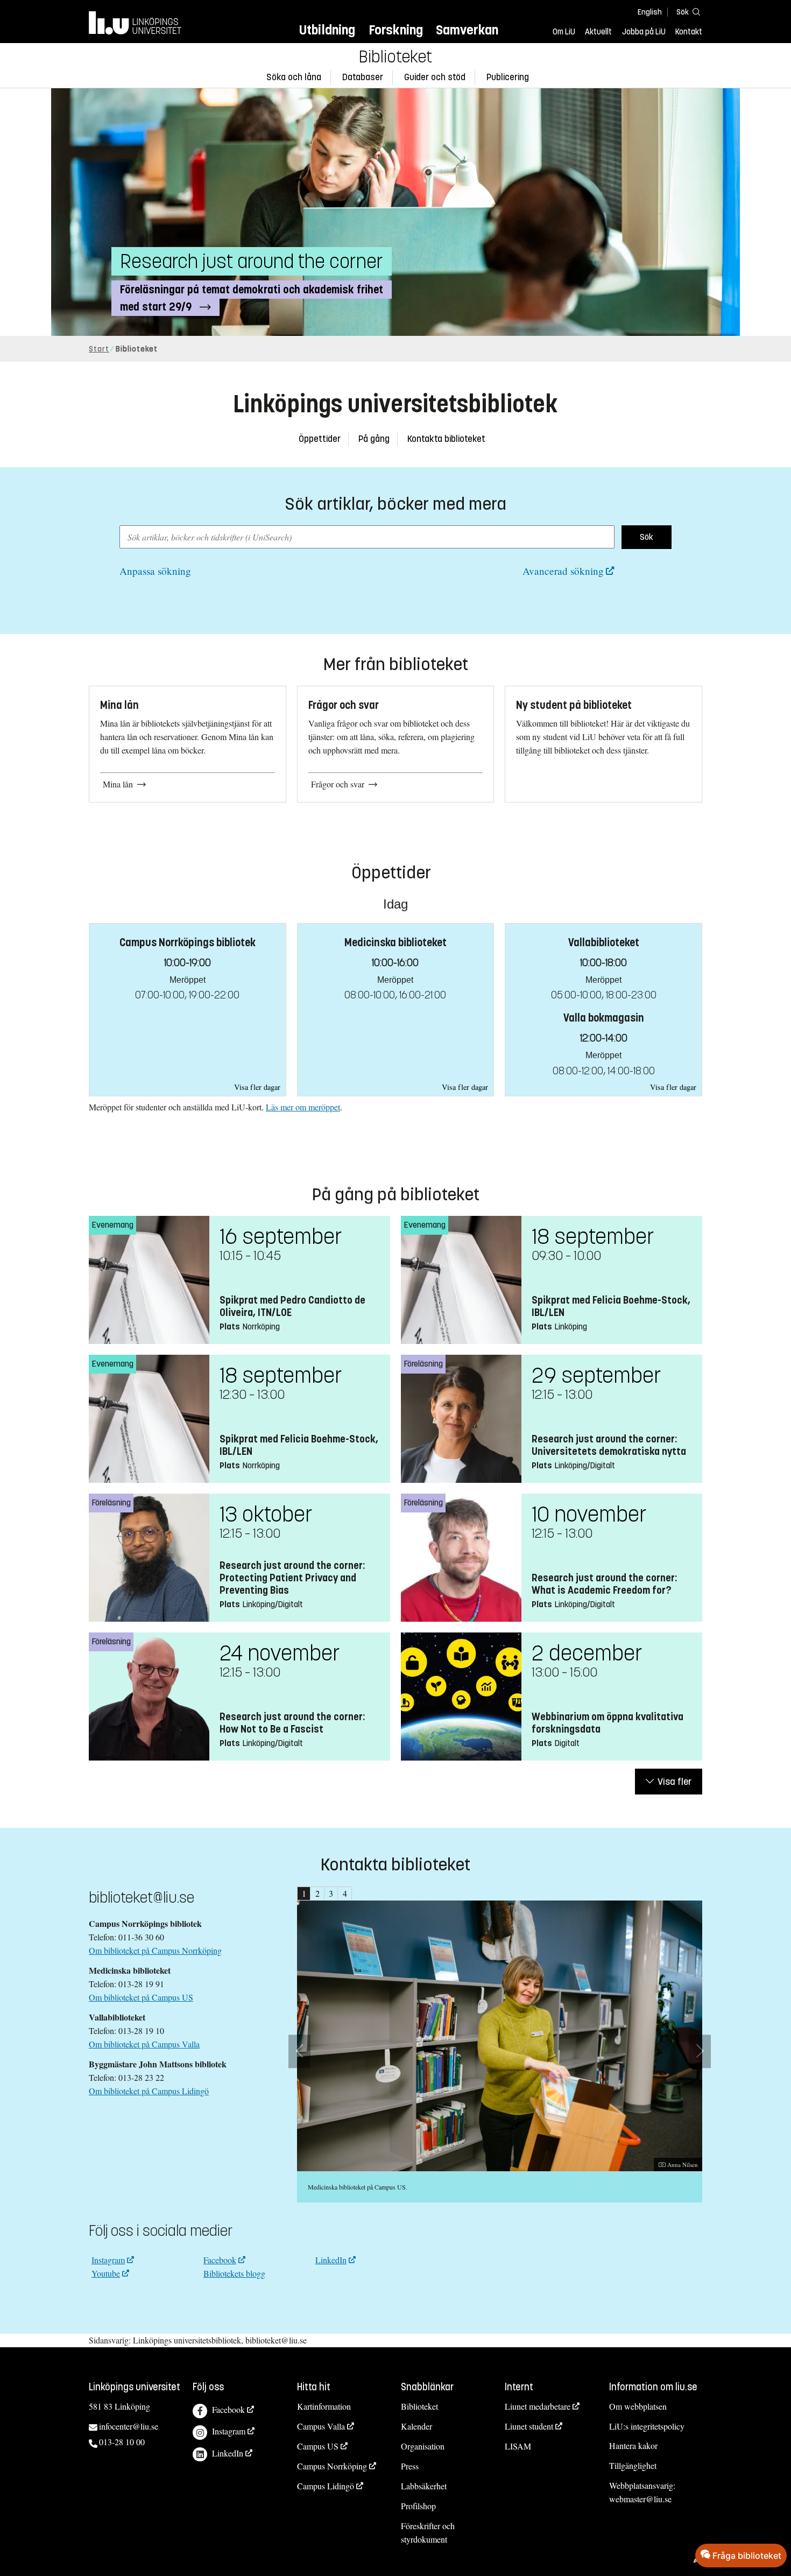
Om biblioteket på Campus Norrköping (155, 1950)
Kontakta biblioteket (446, 439)
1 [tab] (304, 1893)
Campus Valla (321, 2426)
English (650, 12)
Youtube (106, 2273)
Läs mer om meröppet (303, 1107)
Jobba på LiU (644, 32)
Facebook (220, 2260)
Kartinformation (324, 2406)
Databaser (363, 77)
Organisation (423, 2446)
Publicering (508, 77)
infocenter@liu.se (129, 2426)
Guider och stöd (435, 77)
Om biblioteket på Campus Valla (144, 2044)
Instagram (108, 2260)
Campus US (318, 2446)
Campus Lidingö (326, 2486)
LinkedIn (331, 2260)
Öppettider (320, 439)
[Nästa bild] (700, 2051)
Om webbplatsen (638, 2406)
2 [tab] (317, 1893)
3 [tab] (331, 1893)
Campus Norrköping (332, 2466)
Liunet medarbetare (538, 2406)
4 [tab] (345, 1893)
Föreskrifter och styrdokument (428, 2532)
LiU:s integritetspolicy (647, 2426)
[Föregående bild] (299, 2051)
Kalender (416, 2426)
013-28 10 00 (122, 2442)
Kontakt (689, 32)
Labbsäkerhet (424, 2486)
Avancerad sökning (563, 571)
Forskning (396, 30)
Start (99, 349)
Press (410, 2466)
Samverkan (467, 30)
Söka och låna (294, 77)
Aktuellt (598, 32)
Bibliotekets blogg (234, 2273)
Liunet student (529, 2426)
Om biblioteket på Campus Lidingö (149, 2091)
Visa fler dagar (257, 1087)
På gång (374, 439)
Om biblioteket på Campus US (141, 1997)
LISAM (518, 2446)
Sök (647, 537)
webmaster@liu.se (640, 2499)
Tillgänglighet (633, 2465)
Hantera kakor (633, 2445)
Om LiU (564, 32)
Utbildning (327, 30)
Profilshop (418, 2506)
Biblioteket (395, 57)
